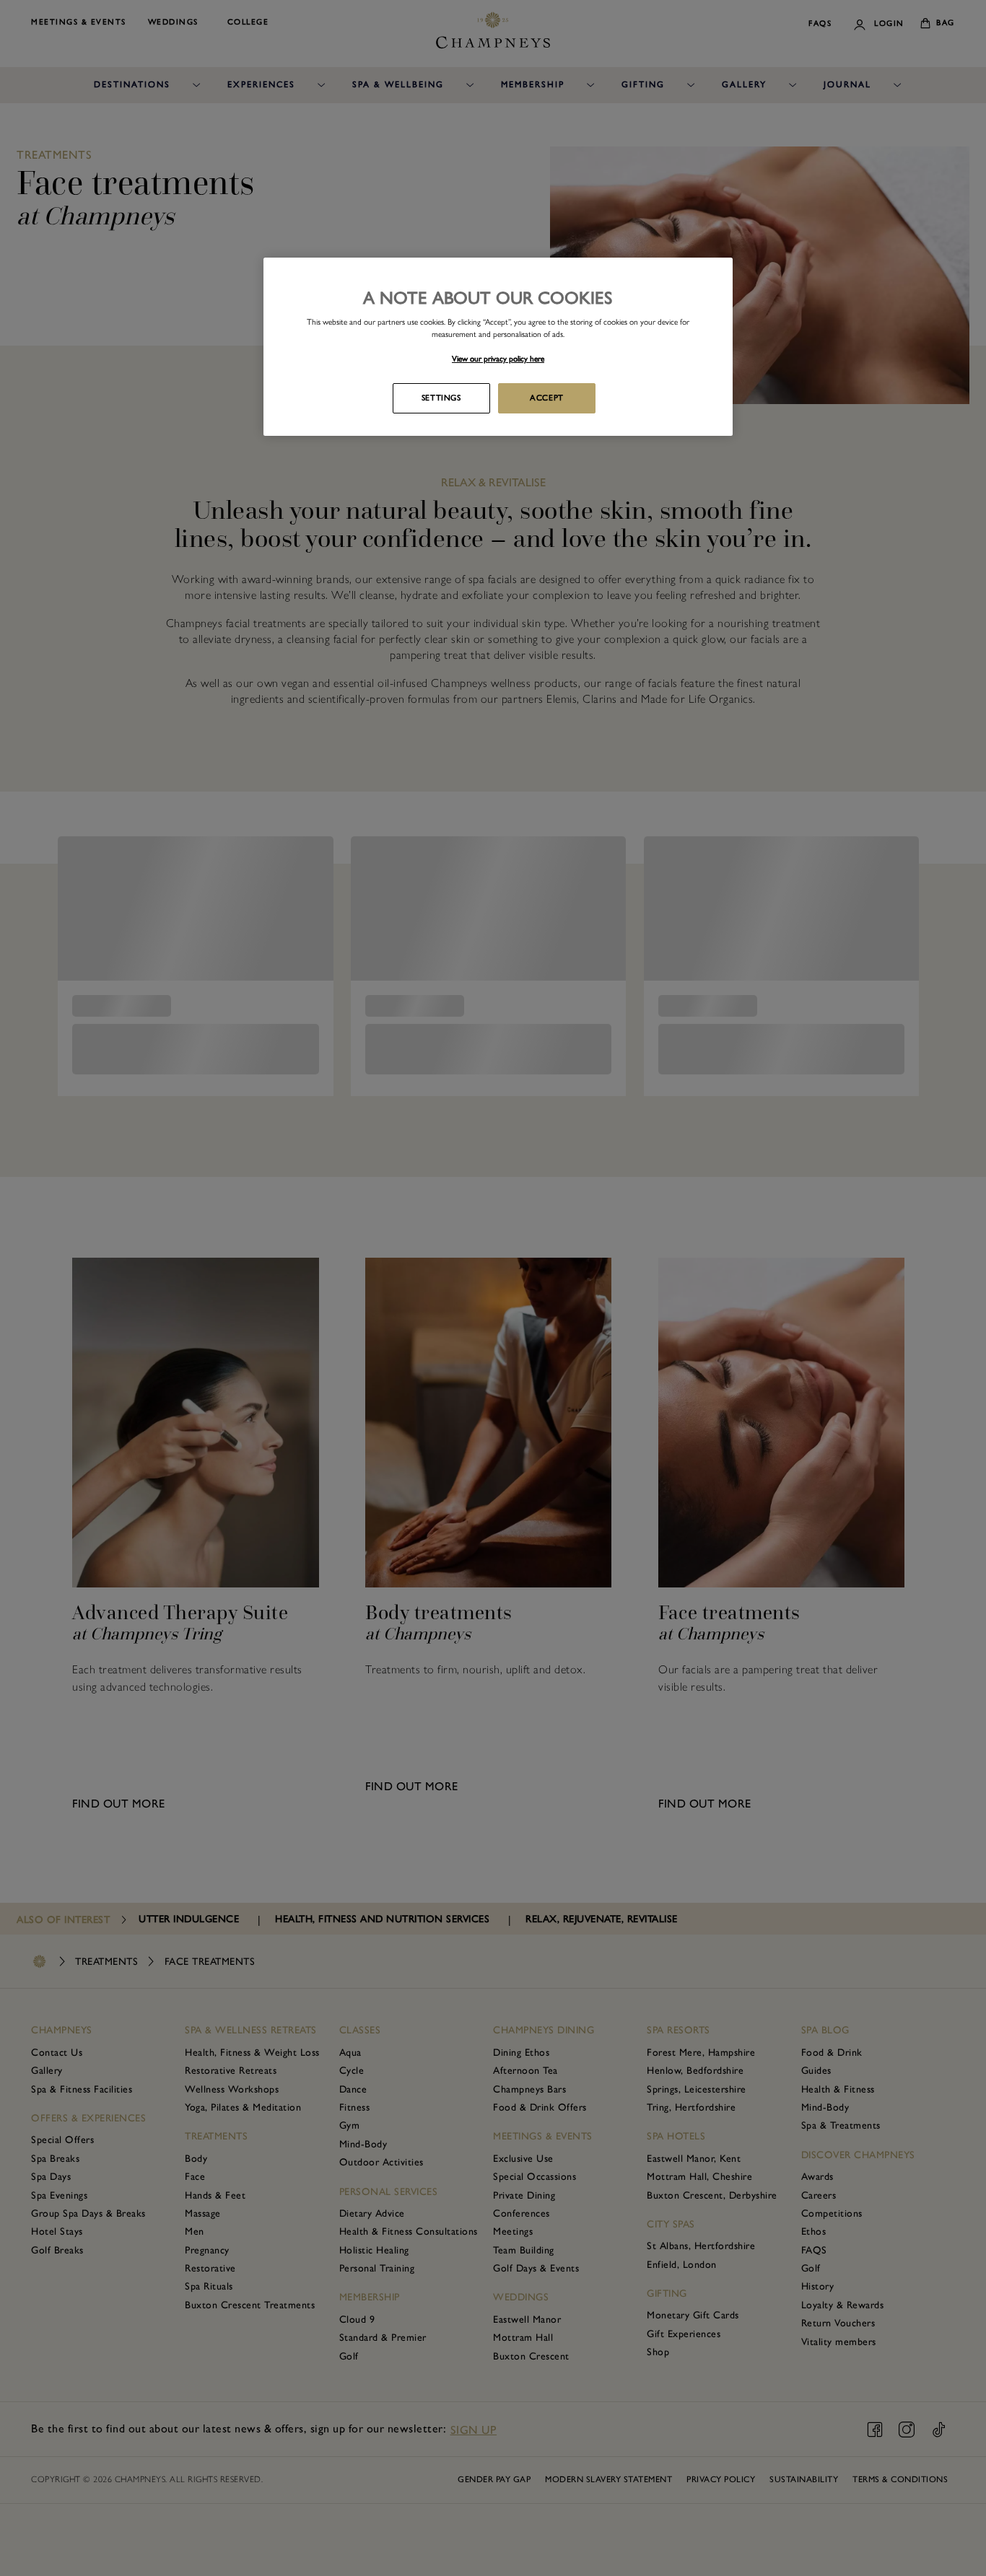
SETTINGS (441, 398)
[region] (498, 347)
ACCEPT (546, 398)
